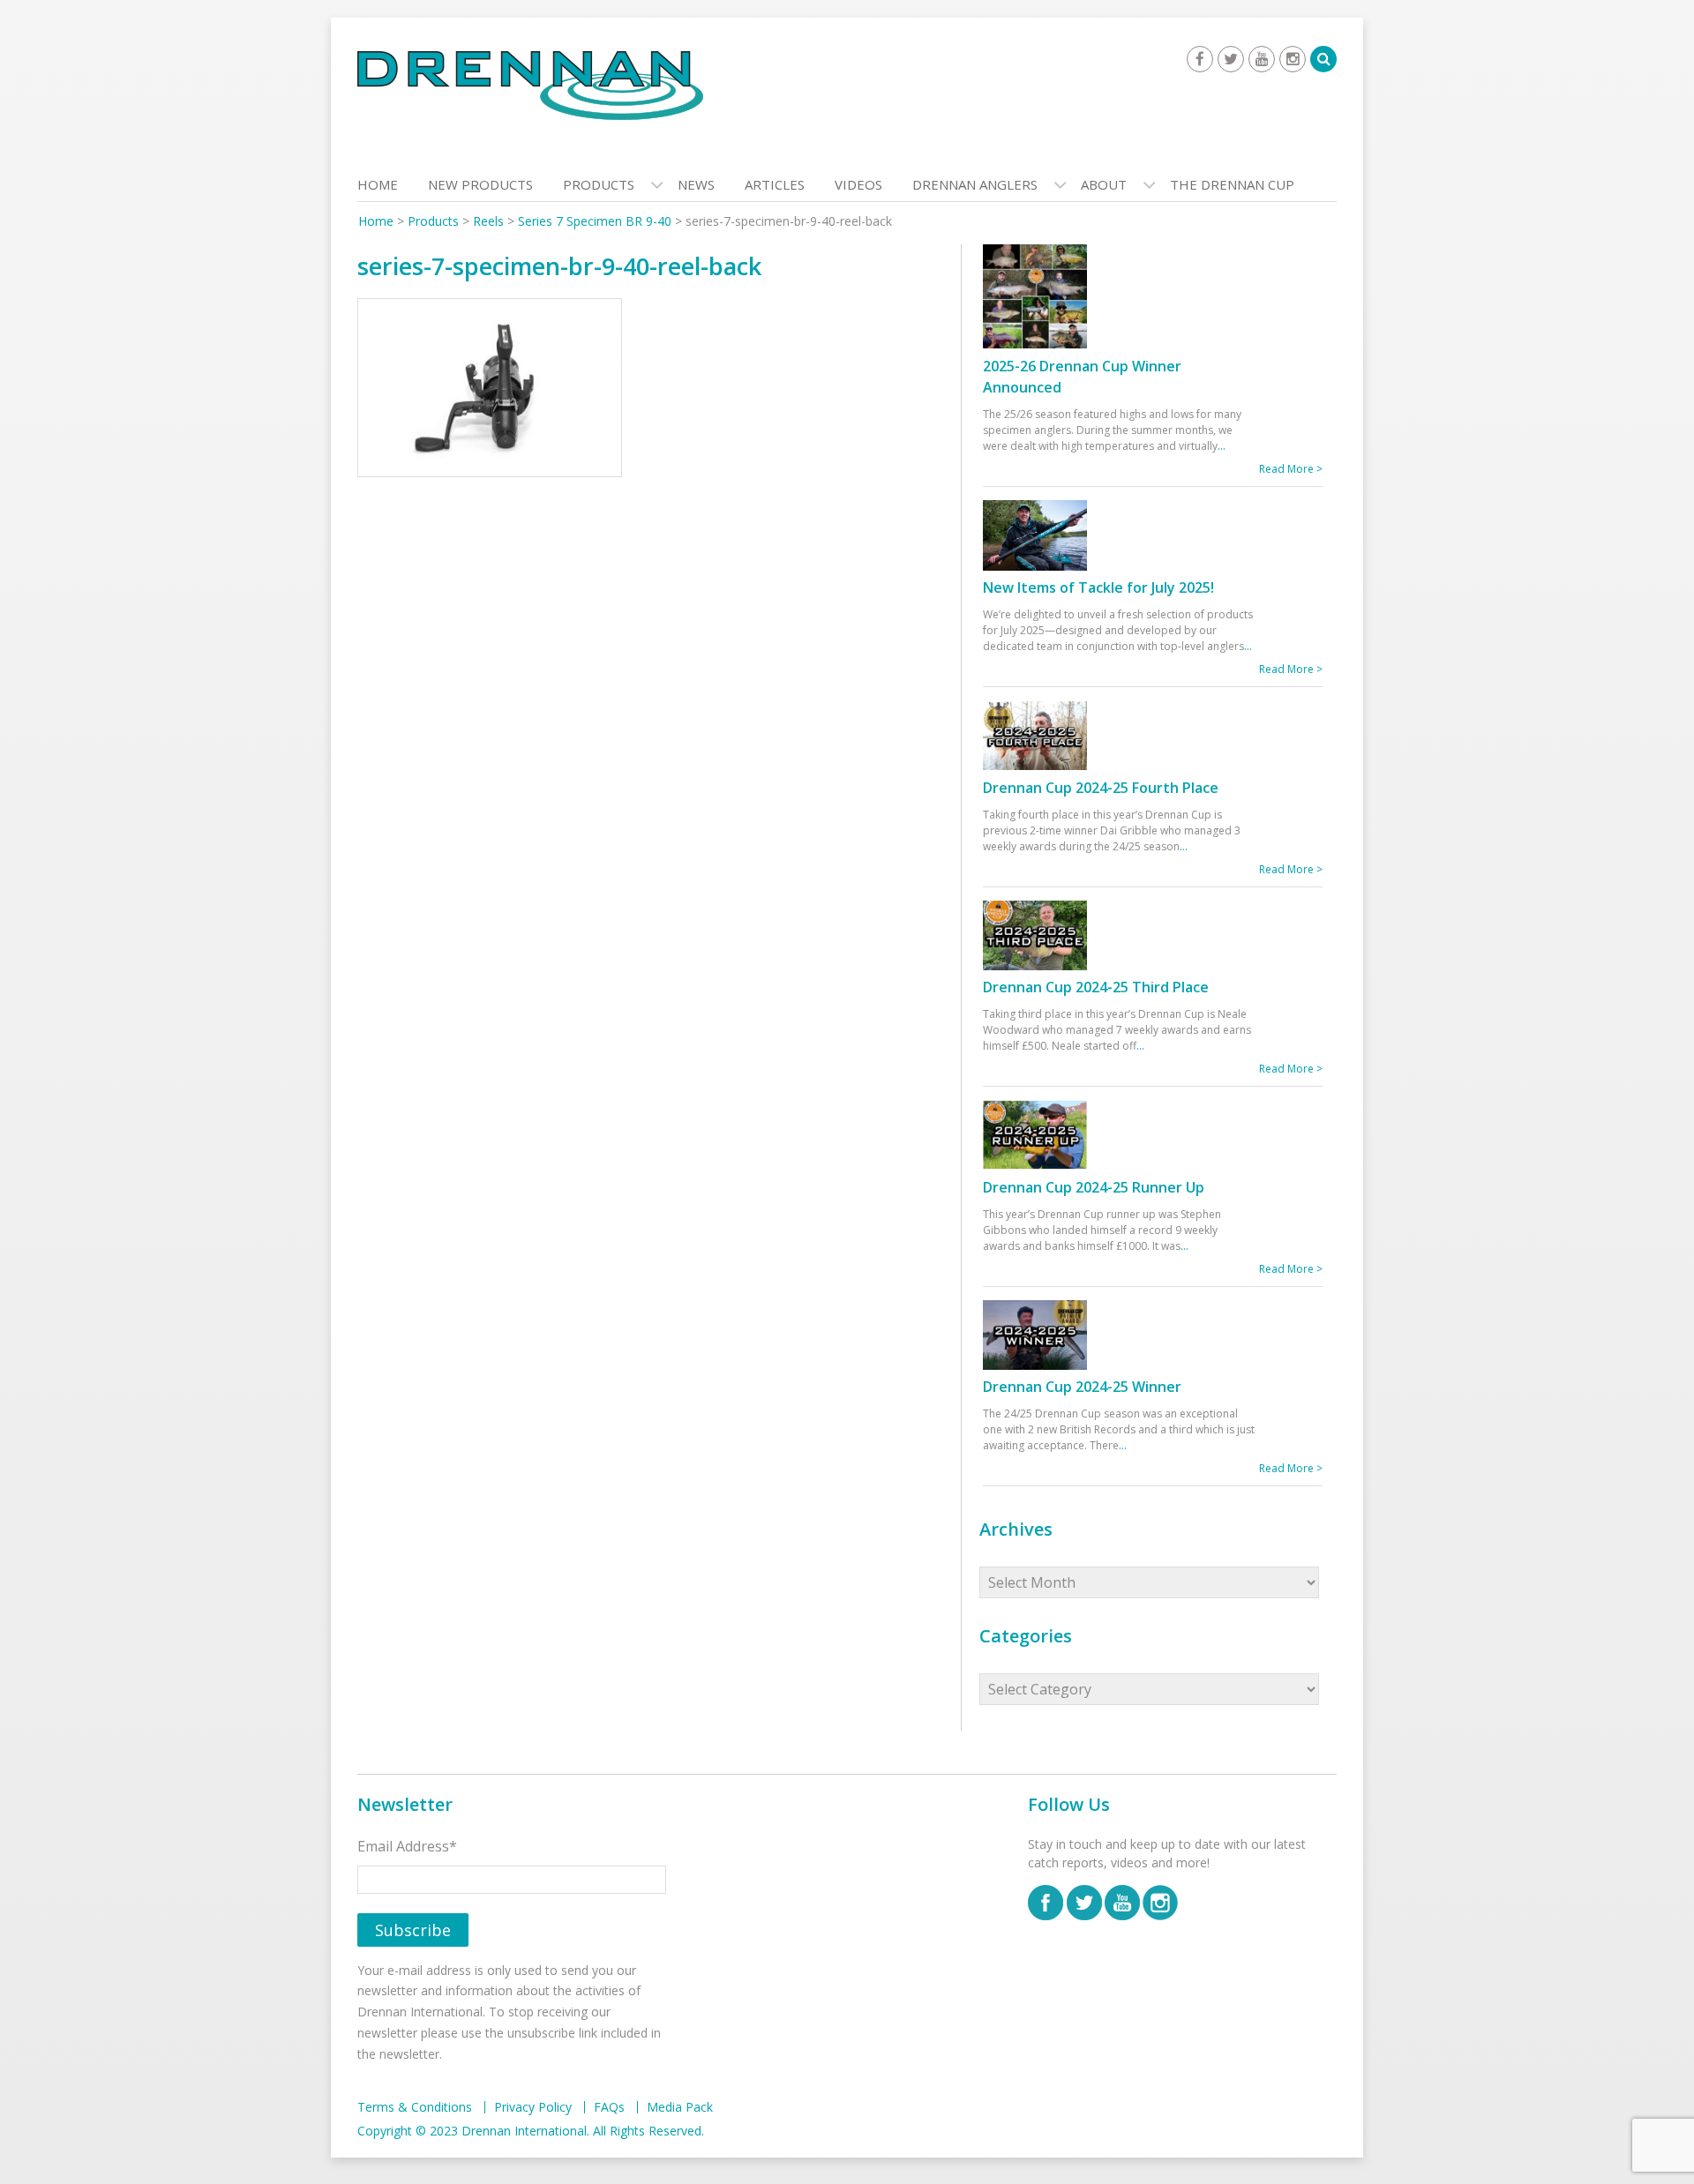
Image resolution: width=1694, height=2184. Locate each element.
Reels (488, 221)
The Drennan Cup (1232, 184)
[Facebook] (1200, 59)
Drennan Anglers (975, 184)
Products (599, 184)
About (1104, 184)
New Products (480, 184)
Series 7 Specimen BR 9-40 (595, 221)
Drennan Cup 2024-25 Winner (1082, 1387)
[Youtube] (1262, 59)
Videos (858, 184)
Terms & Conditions (415, 2107)
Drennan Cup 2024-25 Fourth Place (1101, 788)
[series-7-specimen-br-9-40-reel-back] (490, 392)
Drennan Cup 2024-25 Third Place (1096, 987)
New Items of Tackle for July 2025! (1098, 587)
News (696, 184)
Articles (775, 184)
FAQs (609, 2107)
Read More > (1291, 469)
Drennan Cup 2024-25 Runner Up (1094, 1187)
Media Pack (680, 2107)
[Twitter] (1231, 59)
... (1222, 446)
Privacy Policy (533, 2107)
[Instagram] (1293, 59)
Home (378, 184)
